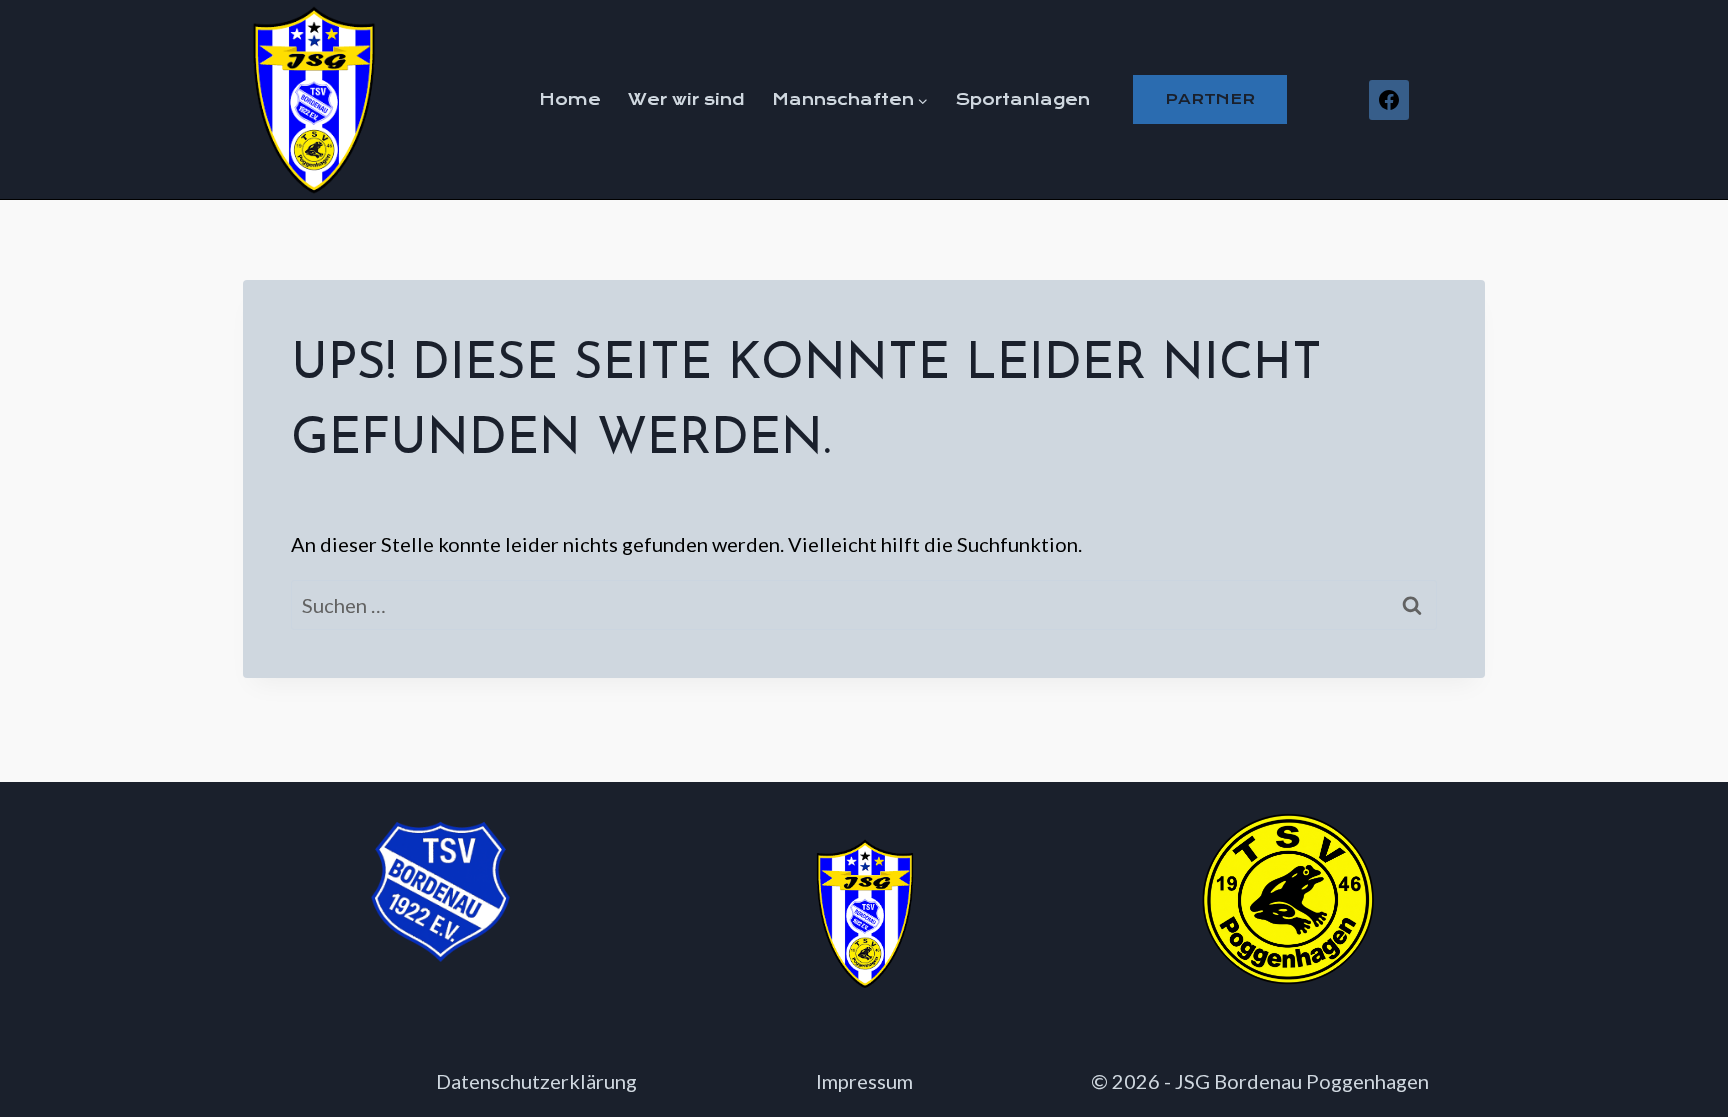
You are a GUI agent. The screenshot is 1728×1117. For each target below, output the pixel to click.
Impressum (864, 1081)
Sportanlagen (1023, 99)
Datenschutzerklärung (536, 1081)
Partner (1210, 99)
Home (570, 99)
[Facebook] (1389, 100)
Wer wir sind (686, 99)
